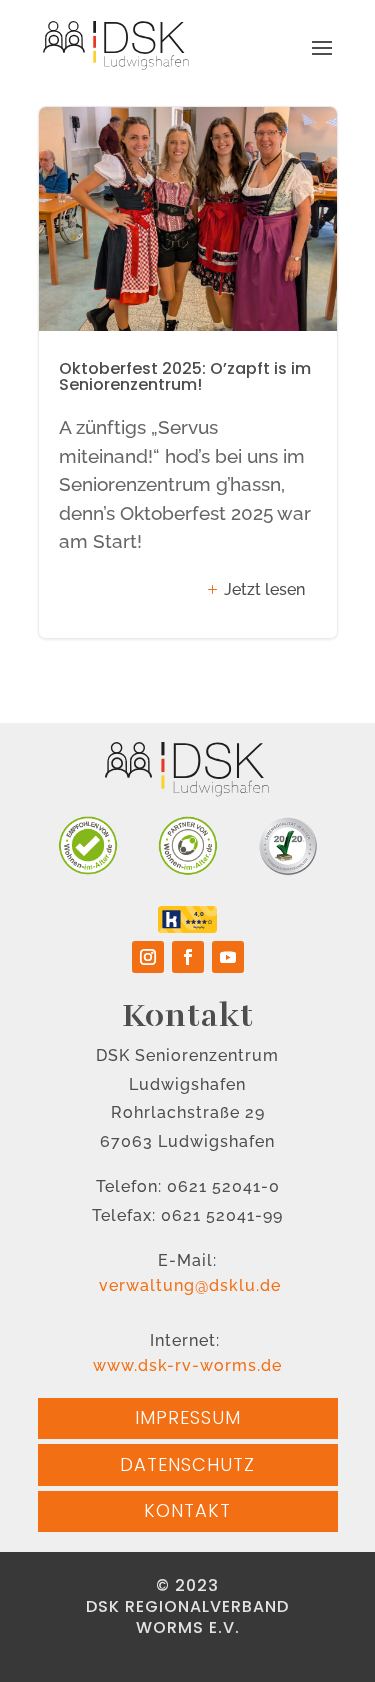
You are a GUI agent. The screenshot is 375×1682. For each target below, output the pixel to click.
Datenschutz (187, 1464)
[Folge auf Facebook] (188, 957)
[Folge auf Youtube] (228, 957)
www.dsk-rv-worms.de (187, 1365)
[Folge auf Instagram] (148, 957)
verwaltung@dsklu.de (187, 1285)
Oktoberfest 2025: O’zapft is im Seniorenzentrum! (188, 372)
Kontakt (187, 1510)
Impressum (188, 1417)
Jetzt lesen (264, 589)
